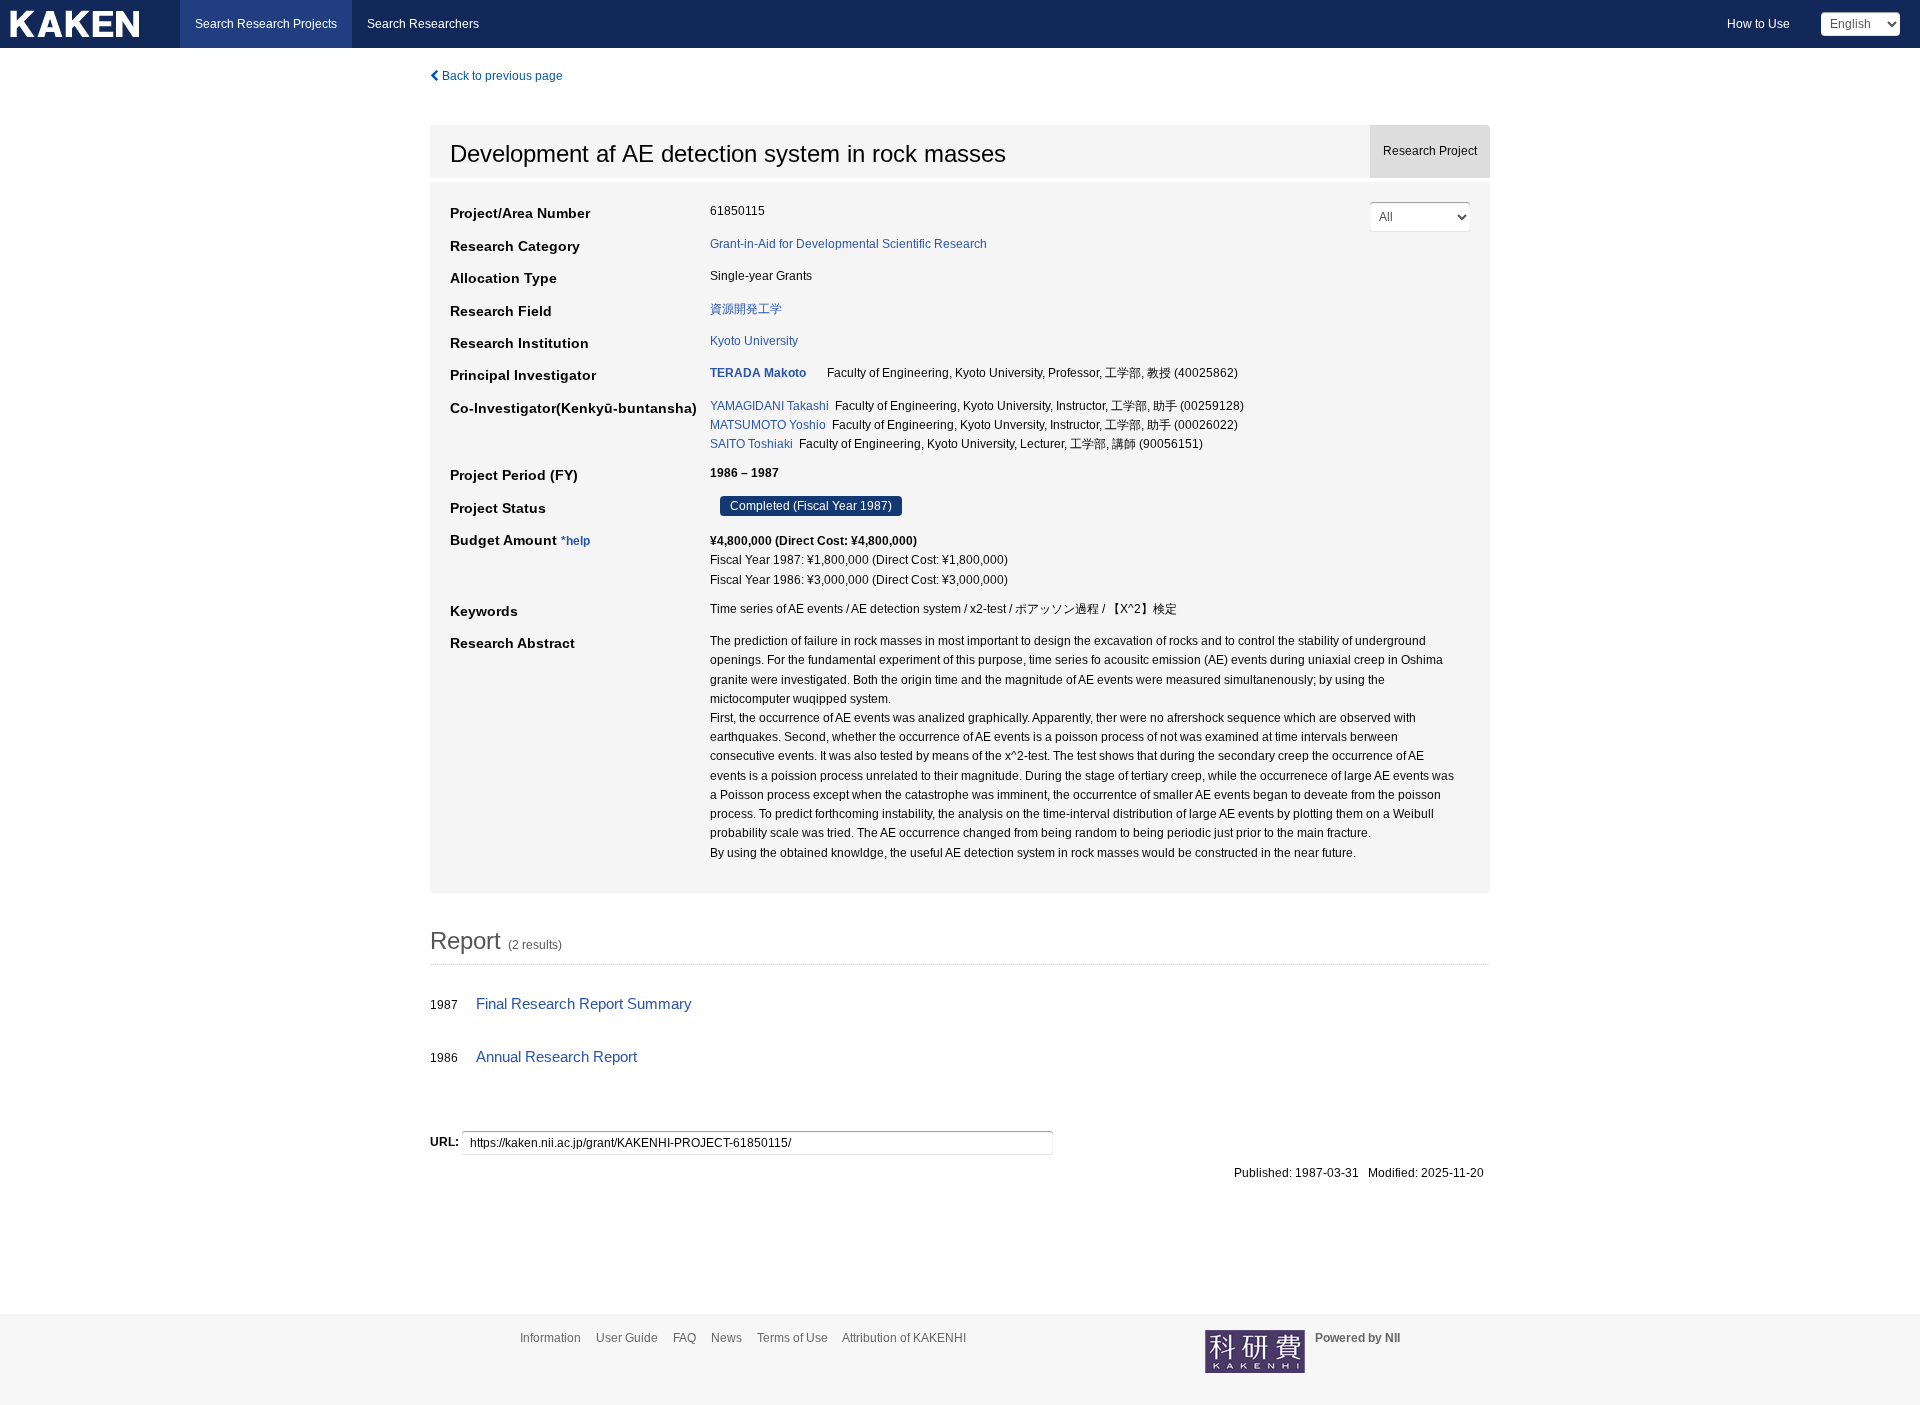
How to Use (1758, 24)
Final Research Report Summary (584, 1004)
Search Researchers (423, 24)
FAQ (684, 1338)
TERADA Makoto (758, 373)
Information (550, 1338)
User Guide (627, 1338)
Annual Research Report (556, 1057)
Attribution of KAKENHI (904, 1338)
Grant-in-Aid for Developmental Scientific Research (848, 244)
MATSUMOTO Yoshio (768, 425)
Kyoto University (754, 341)
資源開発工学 (746, 309)
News (726, 1338)
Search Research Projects (266, 24)
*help (575, 541)
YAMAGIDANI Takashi (769, 406)
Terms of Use (792, 1338)
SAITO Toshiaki (751, 444)
